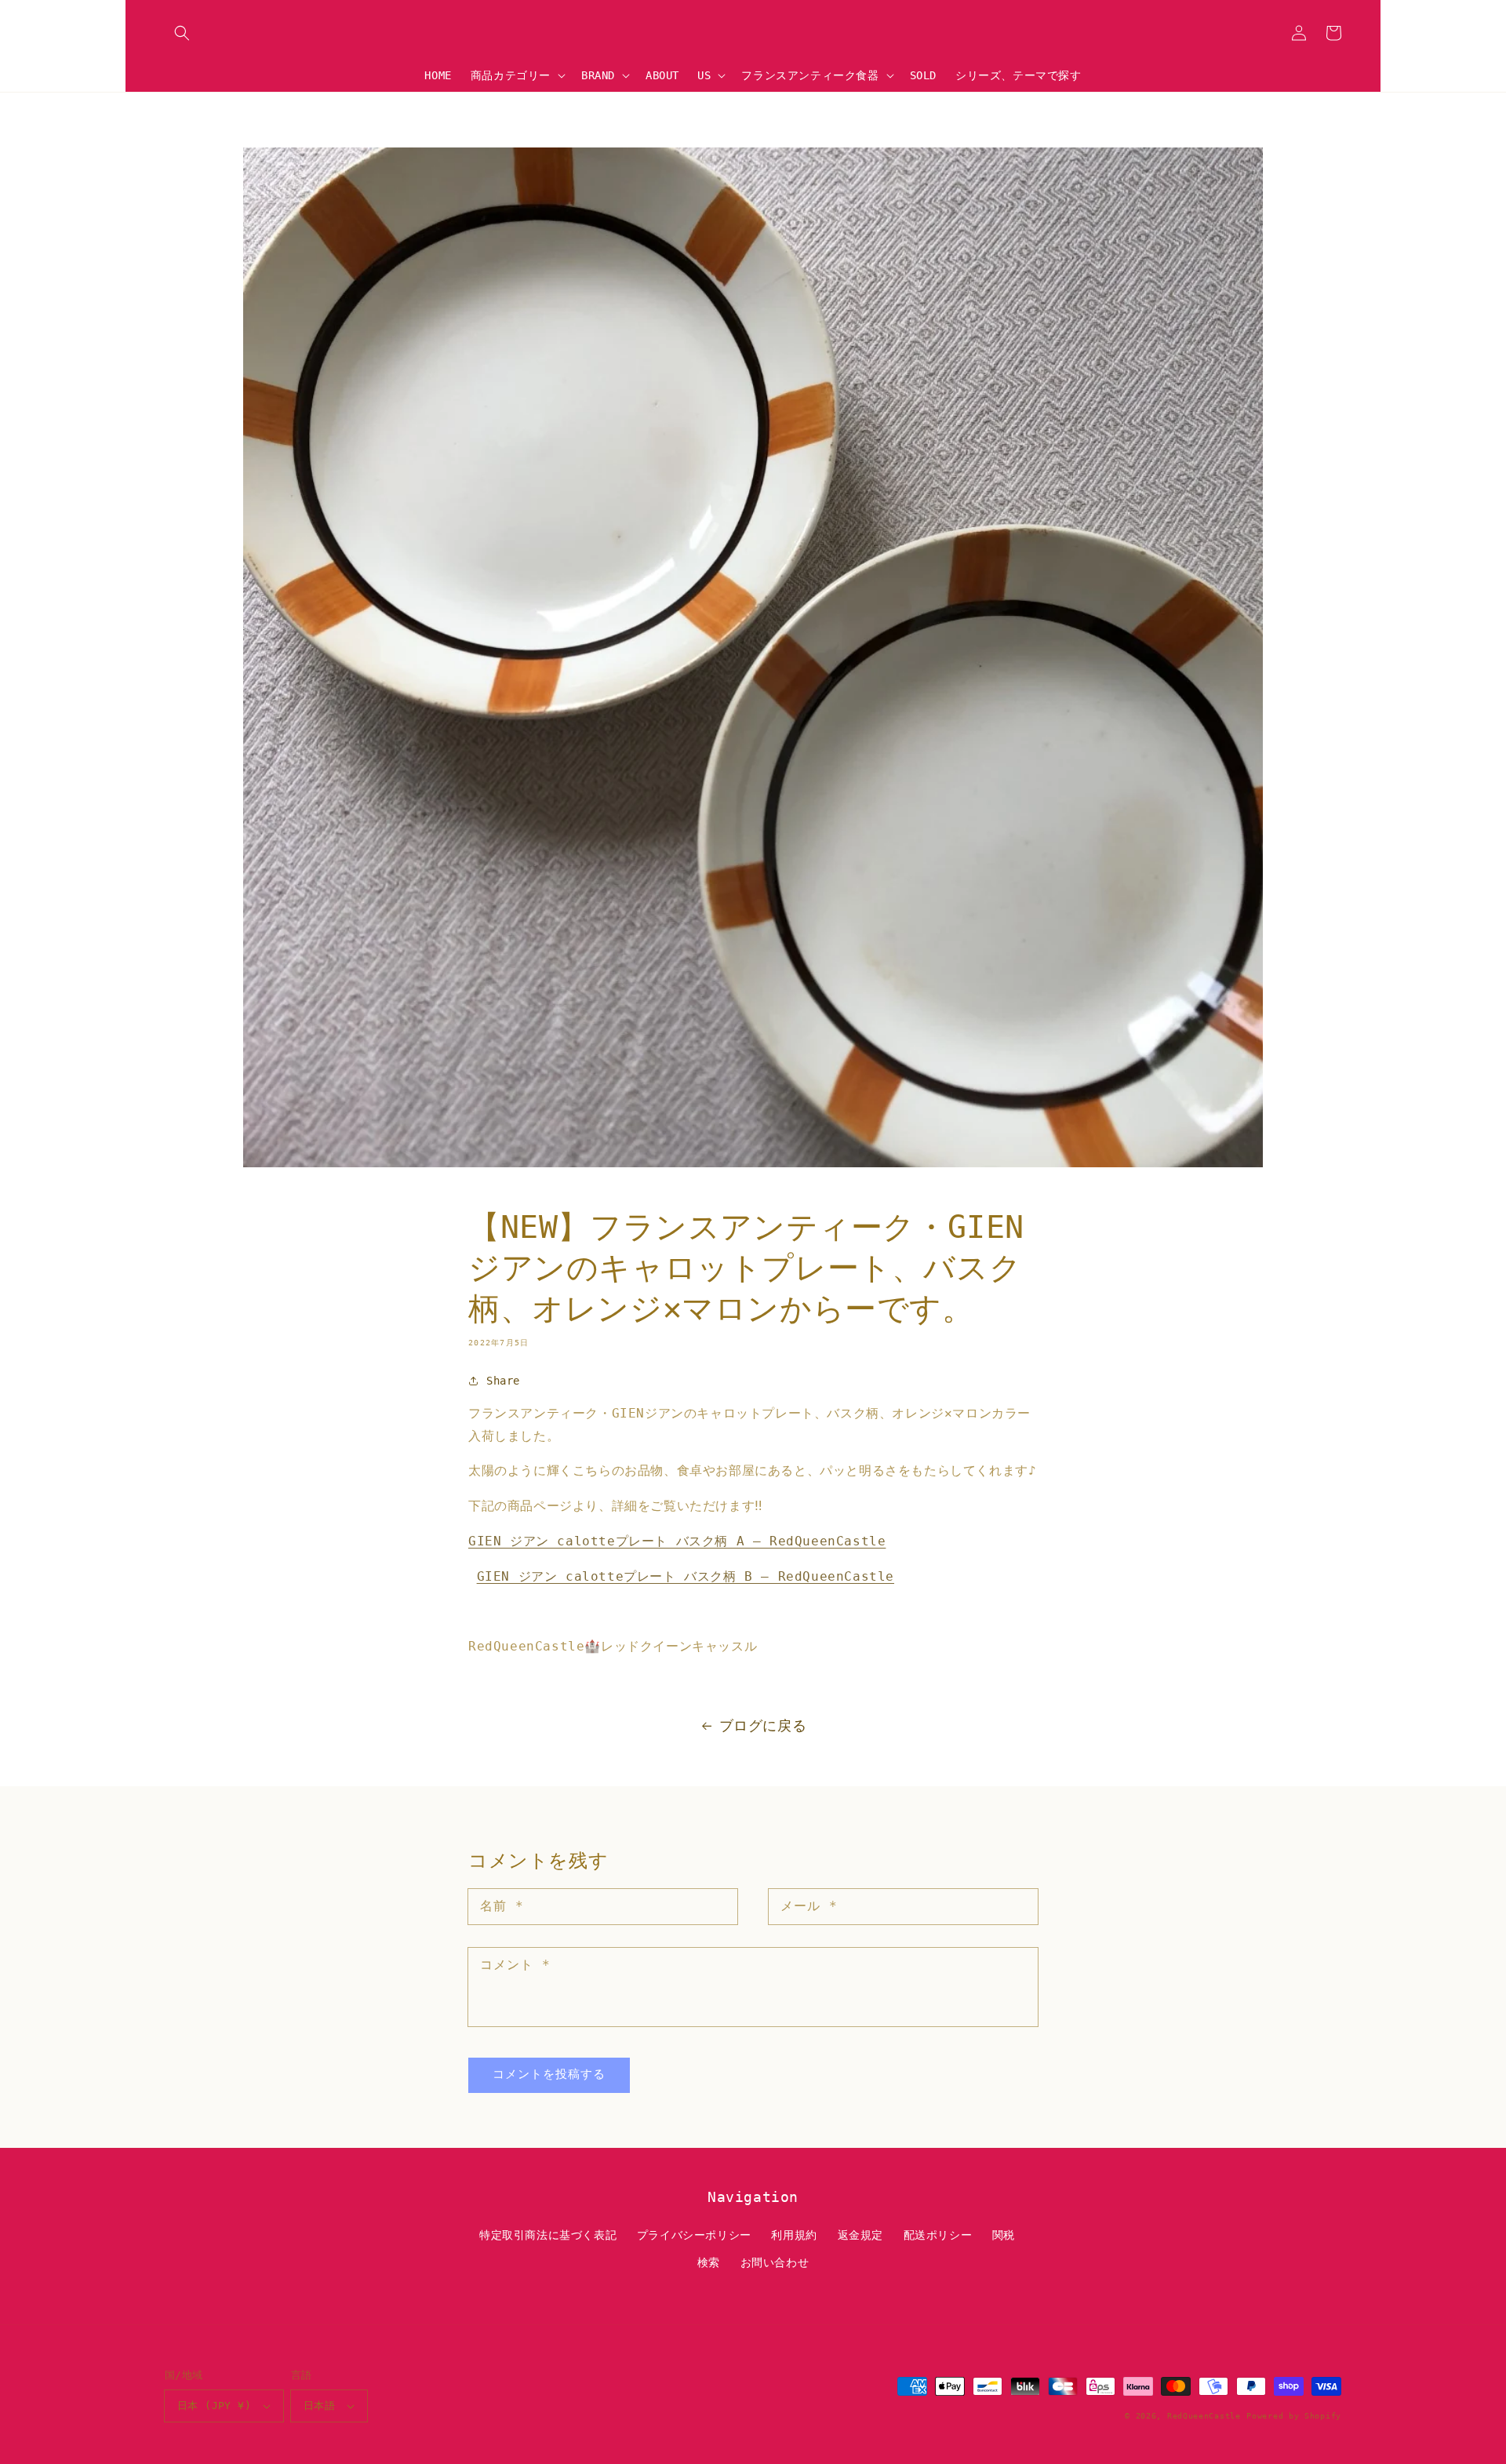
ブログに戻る (763, 1725)
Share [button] (503, 1381)
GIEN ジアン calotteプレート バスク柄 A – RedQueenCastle (677, 1541)
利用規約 (794, 2235)
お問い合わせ (775, 2262)
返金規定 (860, 2235)
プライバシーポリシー (694, 2235)
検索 (709, 2262)
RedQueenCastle (1204, 2416)
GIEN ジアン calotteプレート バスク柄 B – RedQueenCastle (686, 1576)
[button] (182, 33)
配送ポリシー (938, 2235)
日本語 (319, 2406)
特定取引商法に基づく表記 (548, 2235)
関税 (1004, 2235)
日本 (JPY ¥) (214, 2406)
